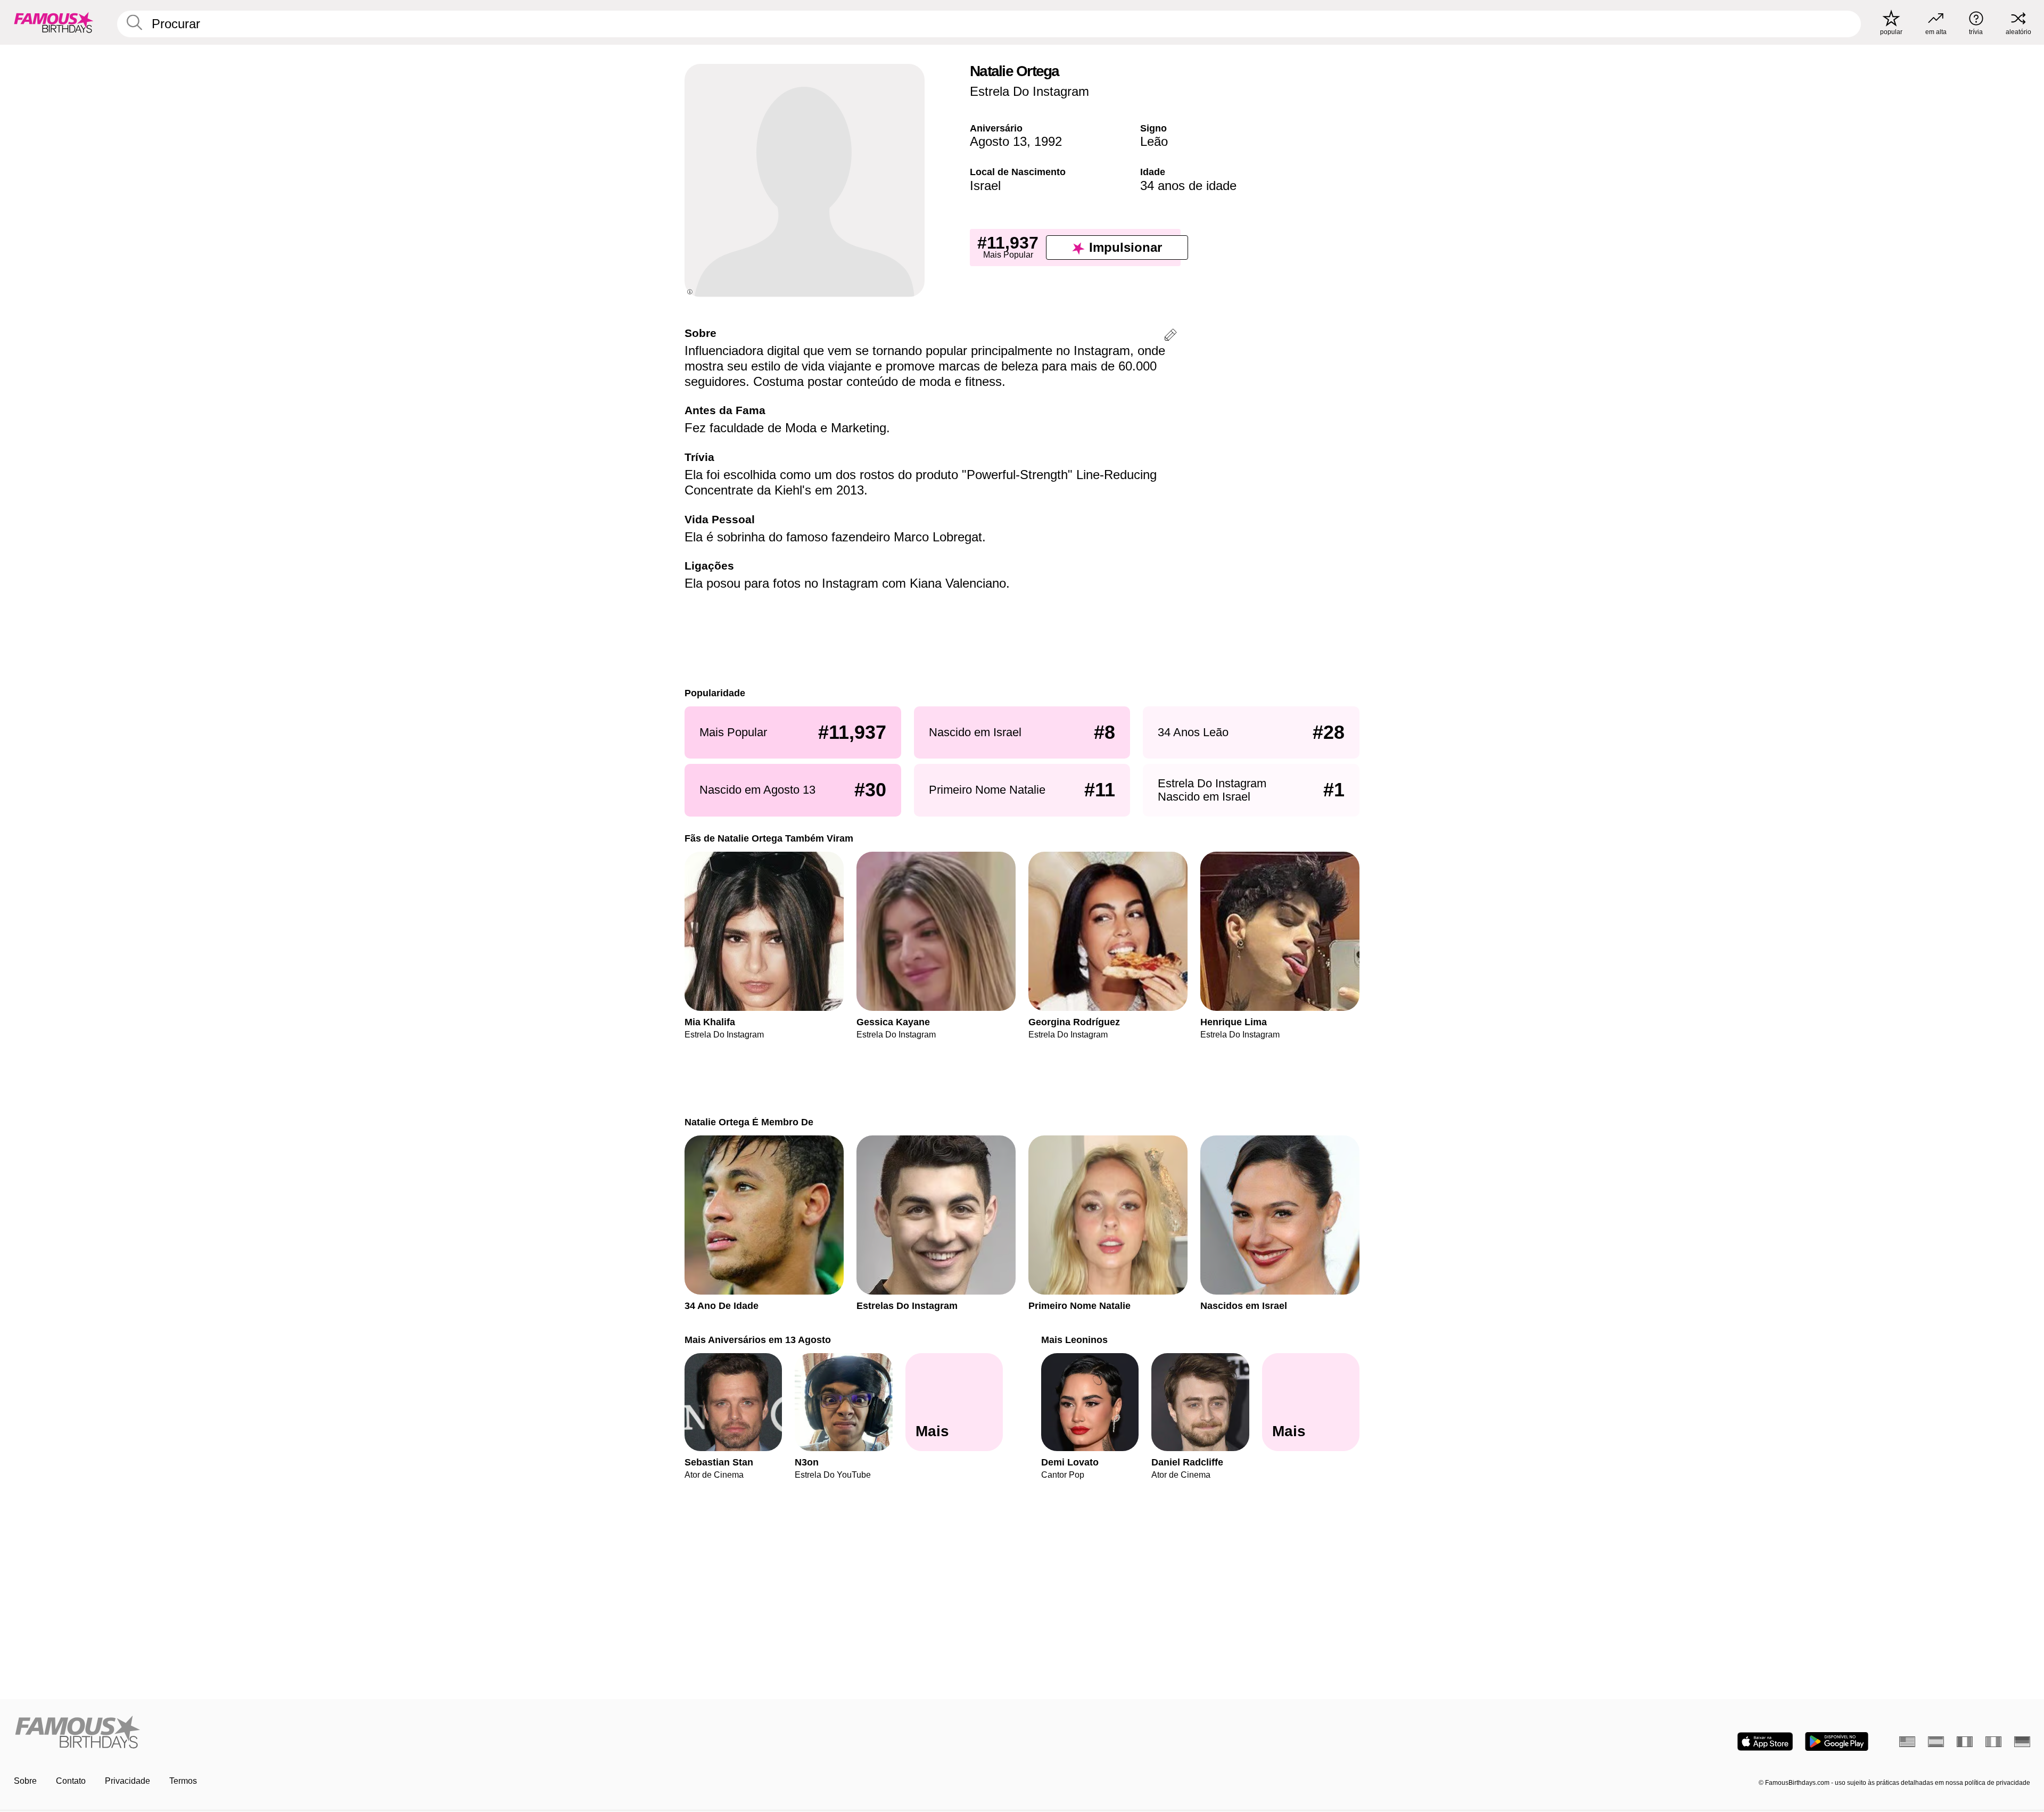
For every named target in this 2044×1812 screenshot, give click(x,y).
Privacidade (127, 1781)
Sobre (25, 1781)
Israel (985, 186)
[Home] (515, 1733)
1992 (1048, 141)
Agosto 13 (998, 141)
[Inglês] (1907, 1742)
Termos (183, 1781)
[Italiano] (1993, 1742)
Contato (71, 1781)
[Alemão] (2022, 1742)
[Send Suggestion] (1171, 337)
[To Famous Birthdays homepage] (54, 22)
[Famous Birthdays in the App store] (1765, 1741)
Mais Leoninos (1074, 1340)
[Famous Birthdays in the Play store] (1837, 1741)
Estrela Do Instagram (1029, 91)
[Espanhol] (1936, 1742)
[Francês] (1965, 1742)
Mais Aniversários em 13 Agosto (758, 1340)
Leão (1154, 141)
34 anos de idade (1188, 186)
